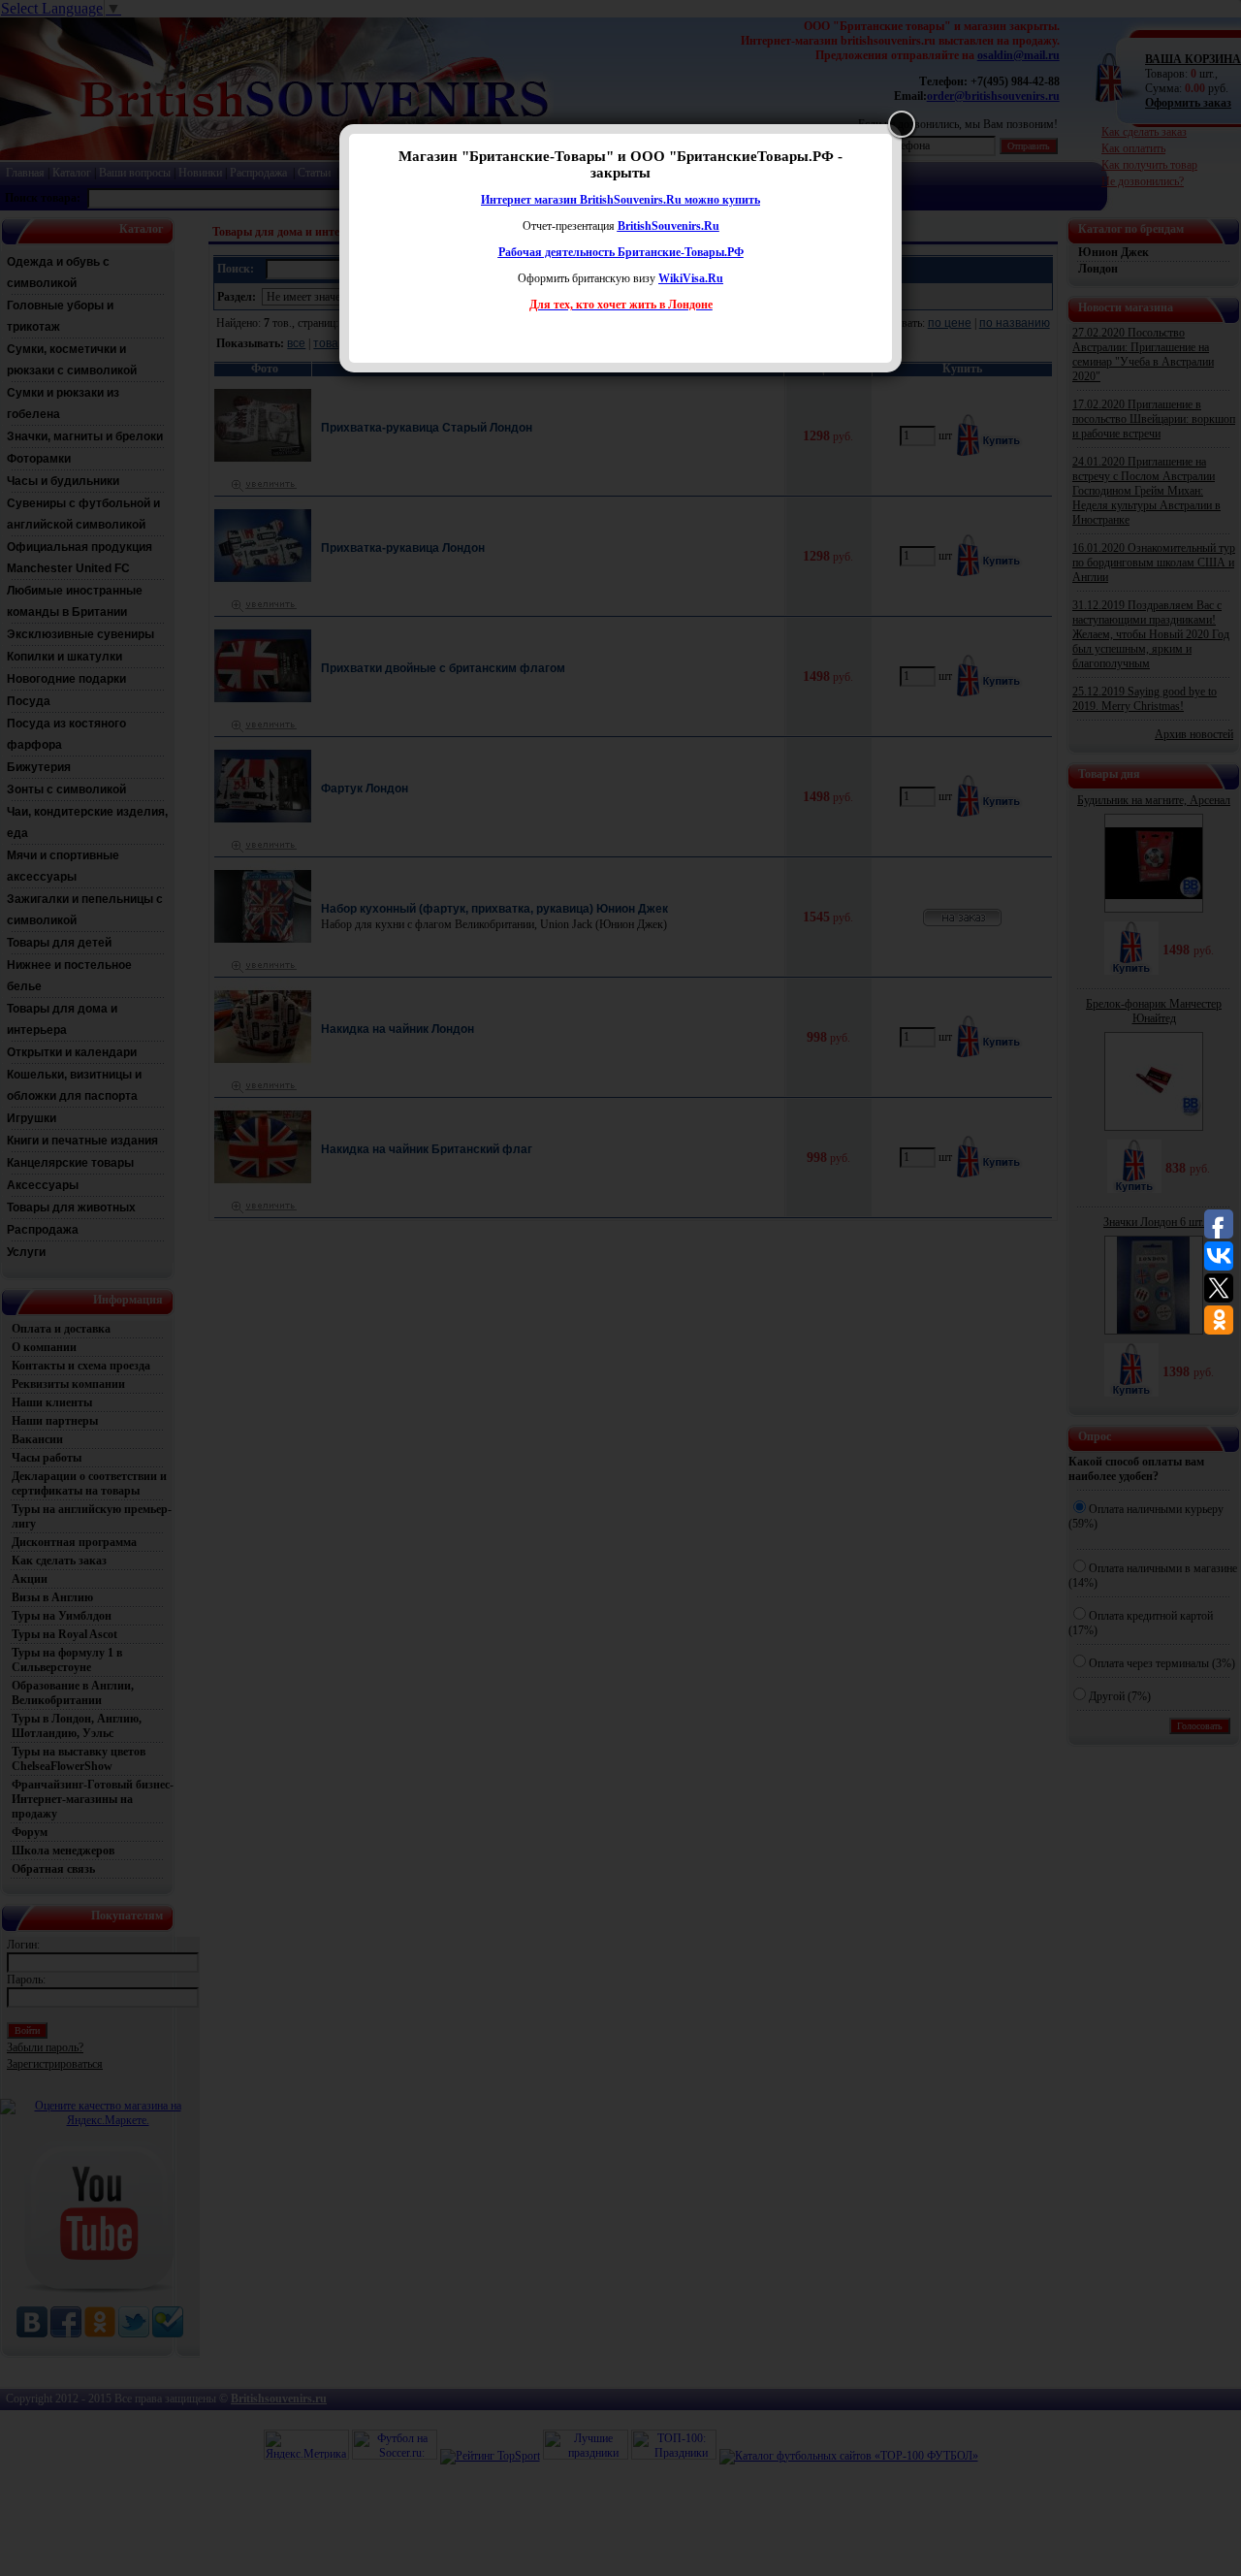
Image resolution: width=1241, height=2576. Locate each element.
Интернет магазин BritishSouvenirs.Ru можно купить (620, 200)
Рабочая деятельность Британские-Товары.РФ (621, 252)
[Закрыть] (902, 124)
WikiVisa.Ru (691, 278)
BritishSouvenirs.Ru (668, 226)
